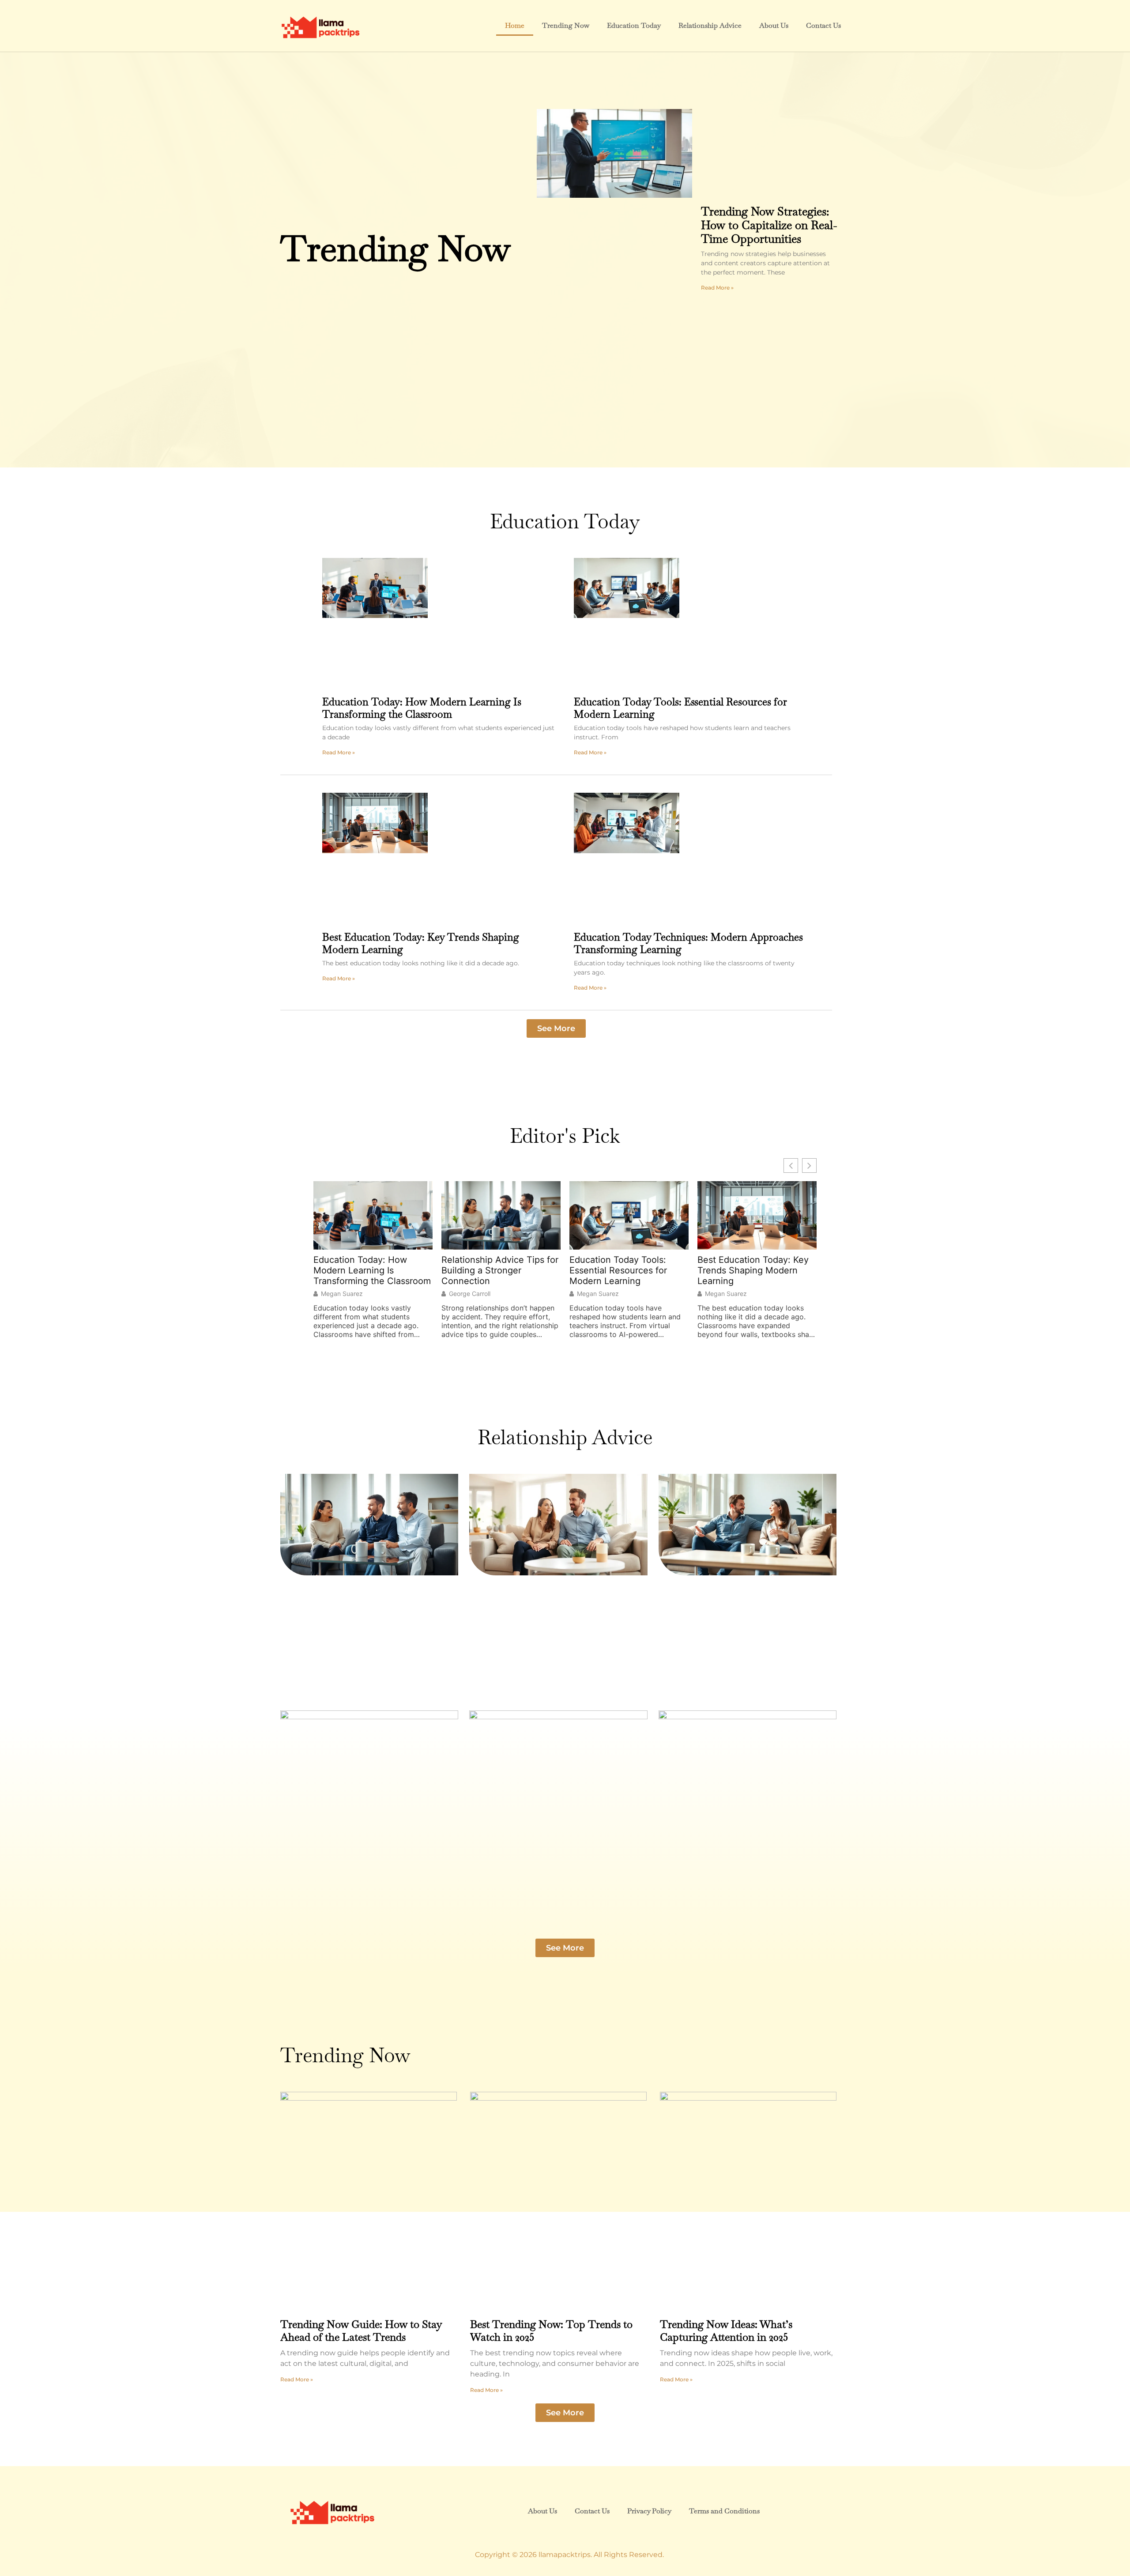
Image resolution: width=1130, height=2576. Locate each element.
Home (515, 25)
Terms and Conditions (724, 2511)
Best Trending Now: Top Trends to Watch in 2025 (551, 2331)
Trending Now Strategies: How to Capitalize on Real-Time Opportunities (769, 225)
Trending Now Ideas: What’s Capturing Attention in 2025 (726, 2331)
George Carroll (470, 1294)
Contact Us (823, 25)
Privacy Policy (649, 2511)
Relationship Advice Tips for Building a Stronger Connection (500, 1270)
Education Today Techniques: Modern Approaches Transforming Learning (688, 943)
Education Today (634, 25)
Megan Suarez (342, 1294)
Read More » (717, 288)
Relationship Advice (710, 25)
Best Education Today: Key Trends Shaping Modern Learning (421, 943)
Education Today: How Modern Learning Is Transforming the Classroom (422, 708)
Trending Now (566, 25)
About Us (774, 25)
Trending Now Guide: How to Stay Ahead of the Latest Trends (361, 2331)
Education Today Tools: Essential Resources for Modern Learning (680, 708)
